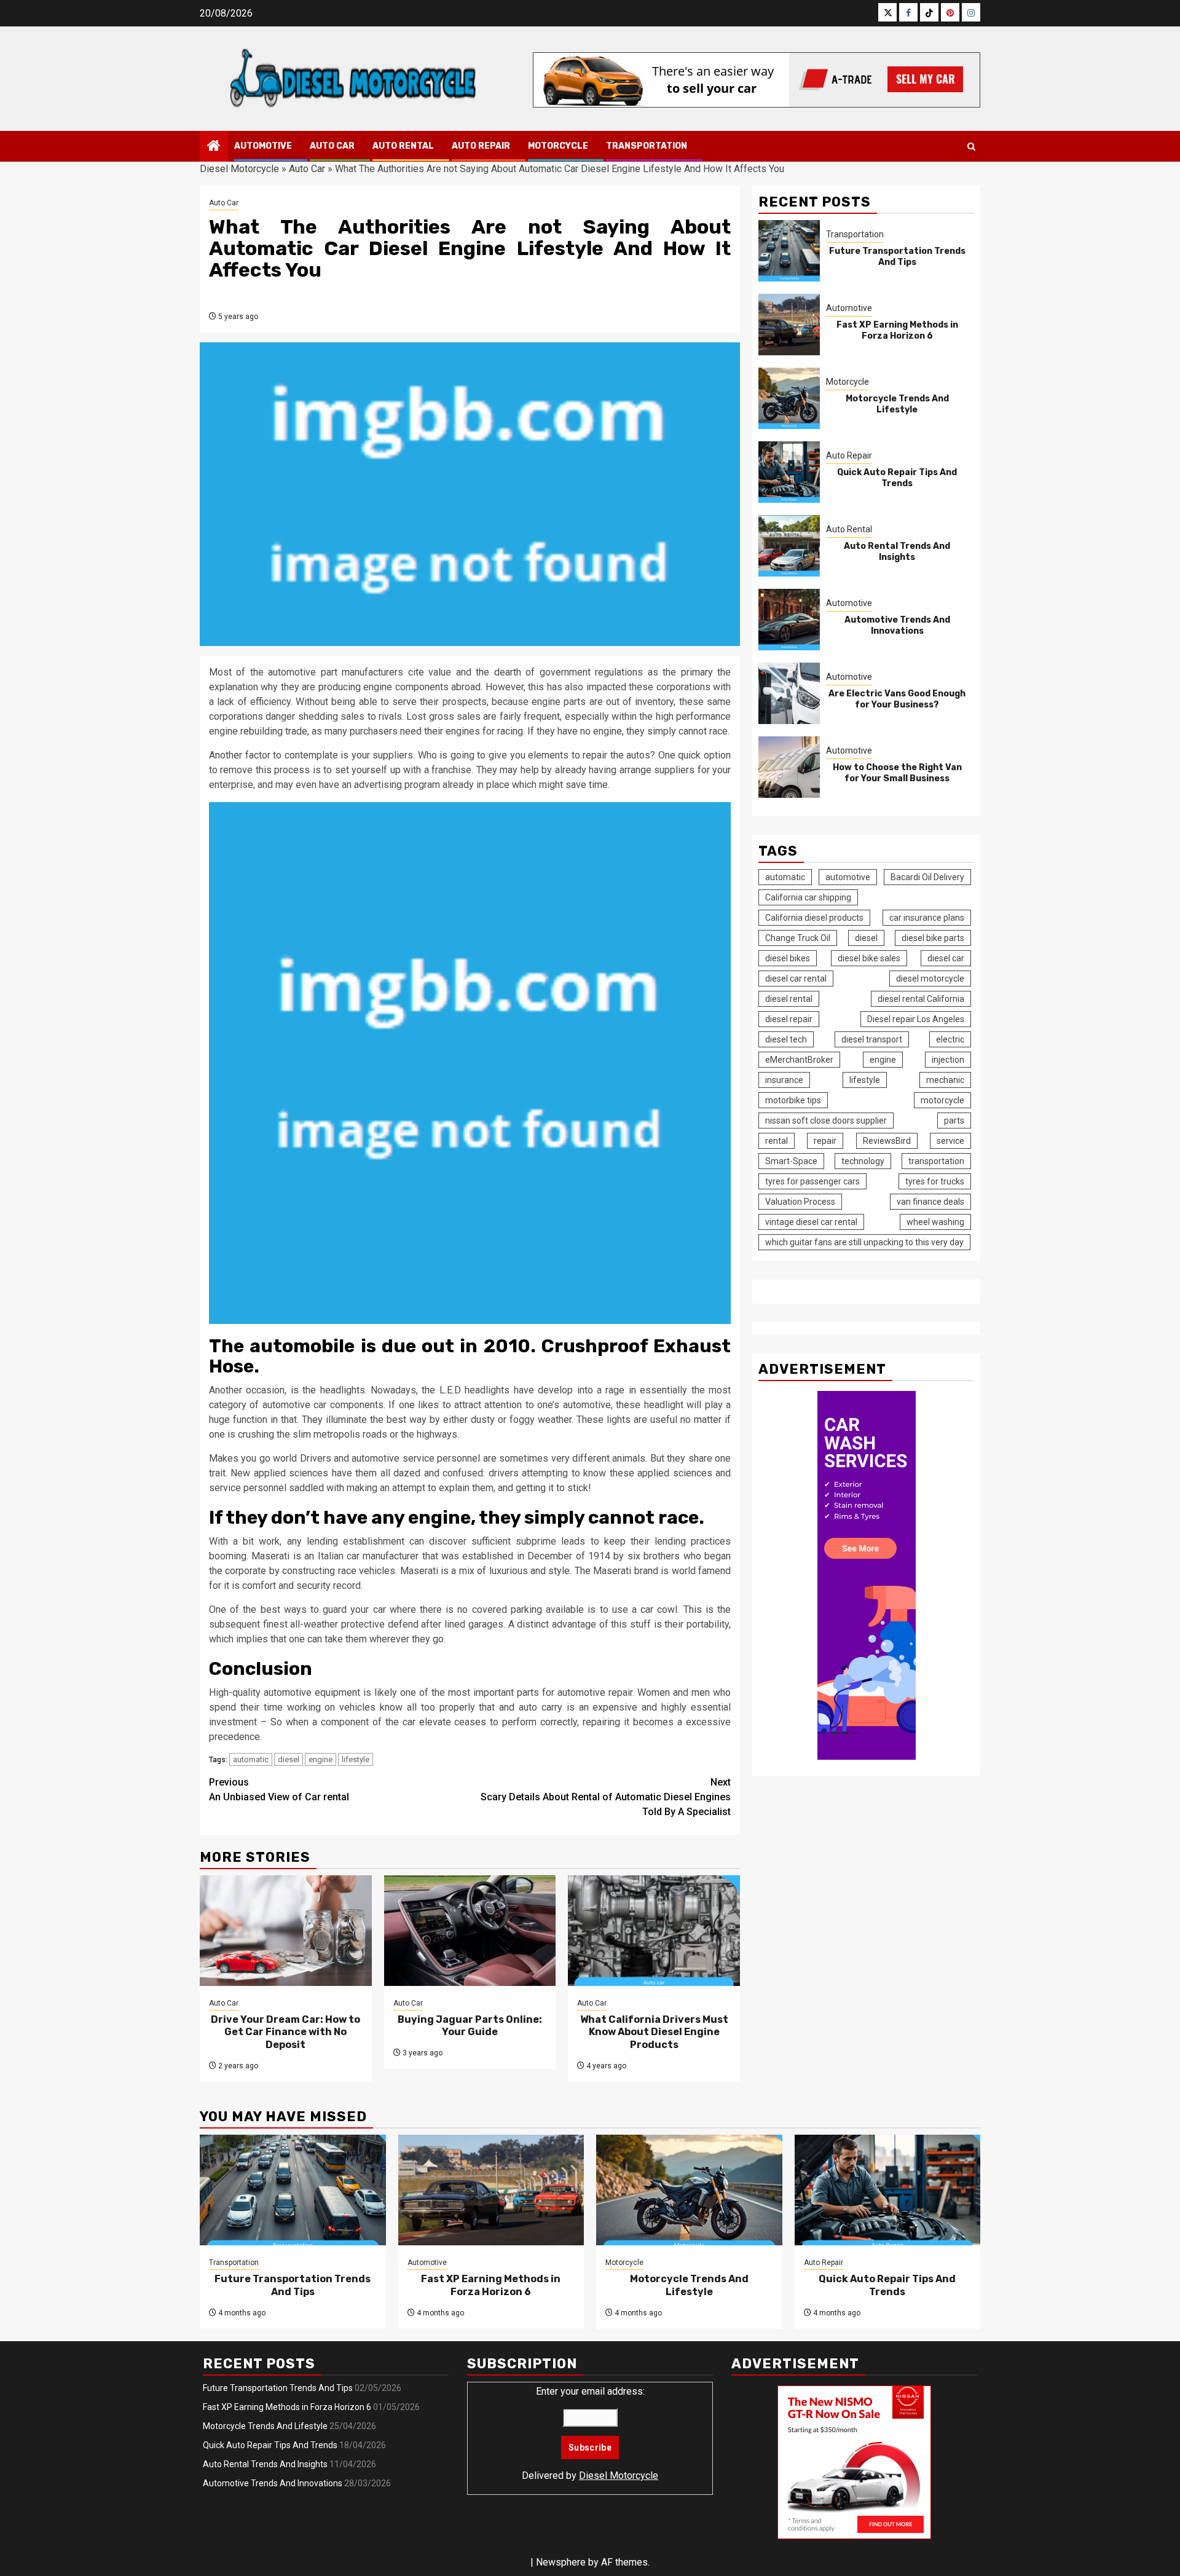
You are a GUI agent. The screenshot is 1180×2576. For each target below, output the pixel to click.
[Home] (214, 147)
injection (948, 1060)
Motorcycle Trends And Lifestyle (897, 405)
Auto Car (332, 146)
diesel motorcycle (930, 979)
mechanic (945, 1080)
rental (777, 1141)
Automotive (263, 146)
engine (321, 1759)
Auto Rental (403, 146)
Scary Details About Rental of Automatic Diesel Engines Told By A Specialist (606, 1797)
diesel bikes (788, 958)
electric (950, 1039)
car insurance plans (927, 918)
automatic (251, 1759)
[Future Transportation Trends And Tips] (789, 251)
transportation (936, 1161)
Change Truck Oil (798, 938)
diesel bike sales (869, 958)
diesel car (946, 958)
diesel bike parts (933, 938)
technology (863, 1161)
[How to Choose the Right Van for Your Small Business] (789, 767)
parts (954, 1121)
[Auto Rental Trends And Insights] (789, 546)
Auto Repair (481, 146)
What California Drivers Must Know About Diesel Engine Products (654, 2032)
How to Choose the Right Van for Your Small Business (897, 774)
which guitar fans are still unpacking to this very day (864, 1242)
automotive (848, 877)
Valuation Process (800, 1202)
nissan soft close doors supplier (826, 1121)
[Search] (971, 147)
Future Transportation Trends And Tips (897, 257)
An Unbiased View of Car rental (279, 1790)
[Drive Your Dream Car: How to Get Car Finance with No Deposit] (286, 1931)
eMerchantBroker (799, 1060)
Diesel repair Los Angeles (916, 1019)
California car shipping (808, 897)
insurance (784, 1080)
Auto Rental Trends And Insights (897, 552)
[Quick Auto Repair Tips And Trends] (789, 472)
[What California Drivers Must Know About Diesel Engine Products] (654, 1931)
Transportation (647, 146)
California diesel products (814, 918)
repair (825, 1141)
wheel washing (935, 1222)
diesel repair (789, 1019)
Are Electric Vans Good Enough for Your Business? (897, 700)
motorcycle (942, 1100)
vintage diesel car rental (811, 1222)
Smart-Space (791, 1161)
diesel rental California (921, 999)
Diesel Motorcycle (239, 169)
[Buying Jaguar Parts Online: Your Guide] (470, 1931)
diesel (289, 1759)
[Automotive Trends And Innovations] (789, 620)
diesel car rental (796, 979)
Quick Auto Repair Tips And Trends (897, 479)
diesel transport (872, 1039)
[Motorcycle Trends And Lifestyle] (789, 398)
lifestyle (356, 1759)
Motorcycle (558, 146)
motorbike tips (793, 1100)
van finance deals (930, 1202)
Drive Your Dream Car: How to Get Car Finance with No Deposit (285, 2032)
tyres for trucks (935, 1181)
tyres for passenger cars (812, 1181)
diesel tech (786, 1039)
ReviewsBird (887, 1141)
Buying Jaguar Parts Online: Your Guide (470, 2026)
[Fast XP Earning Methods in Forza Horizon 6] (789, 325)
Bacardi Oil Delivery (927, 877)
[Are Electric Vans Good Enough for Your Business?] (789, 693)
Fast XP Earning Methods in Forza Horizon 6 (897, 331)
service (950, 1141)
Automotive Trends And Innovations (897, 626)
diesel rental (789, 999)
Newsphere (561, 2562)
